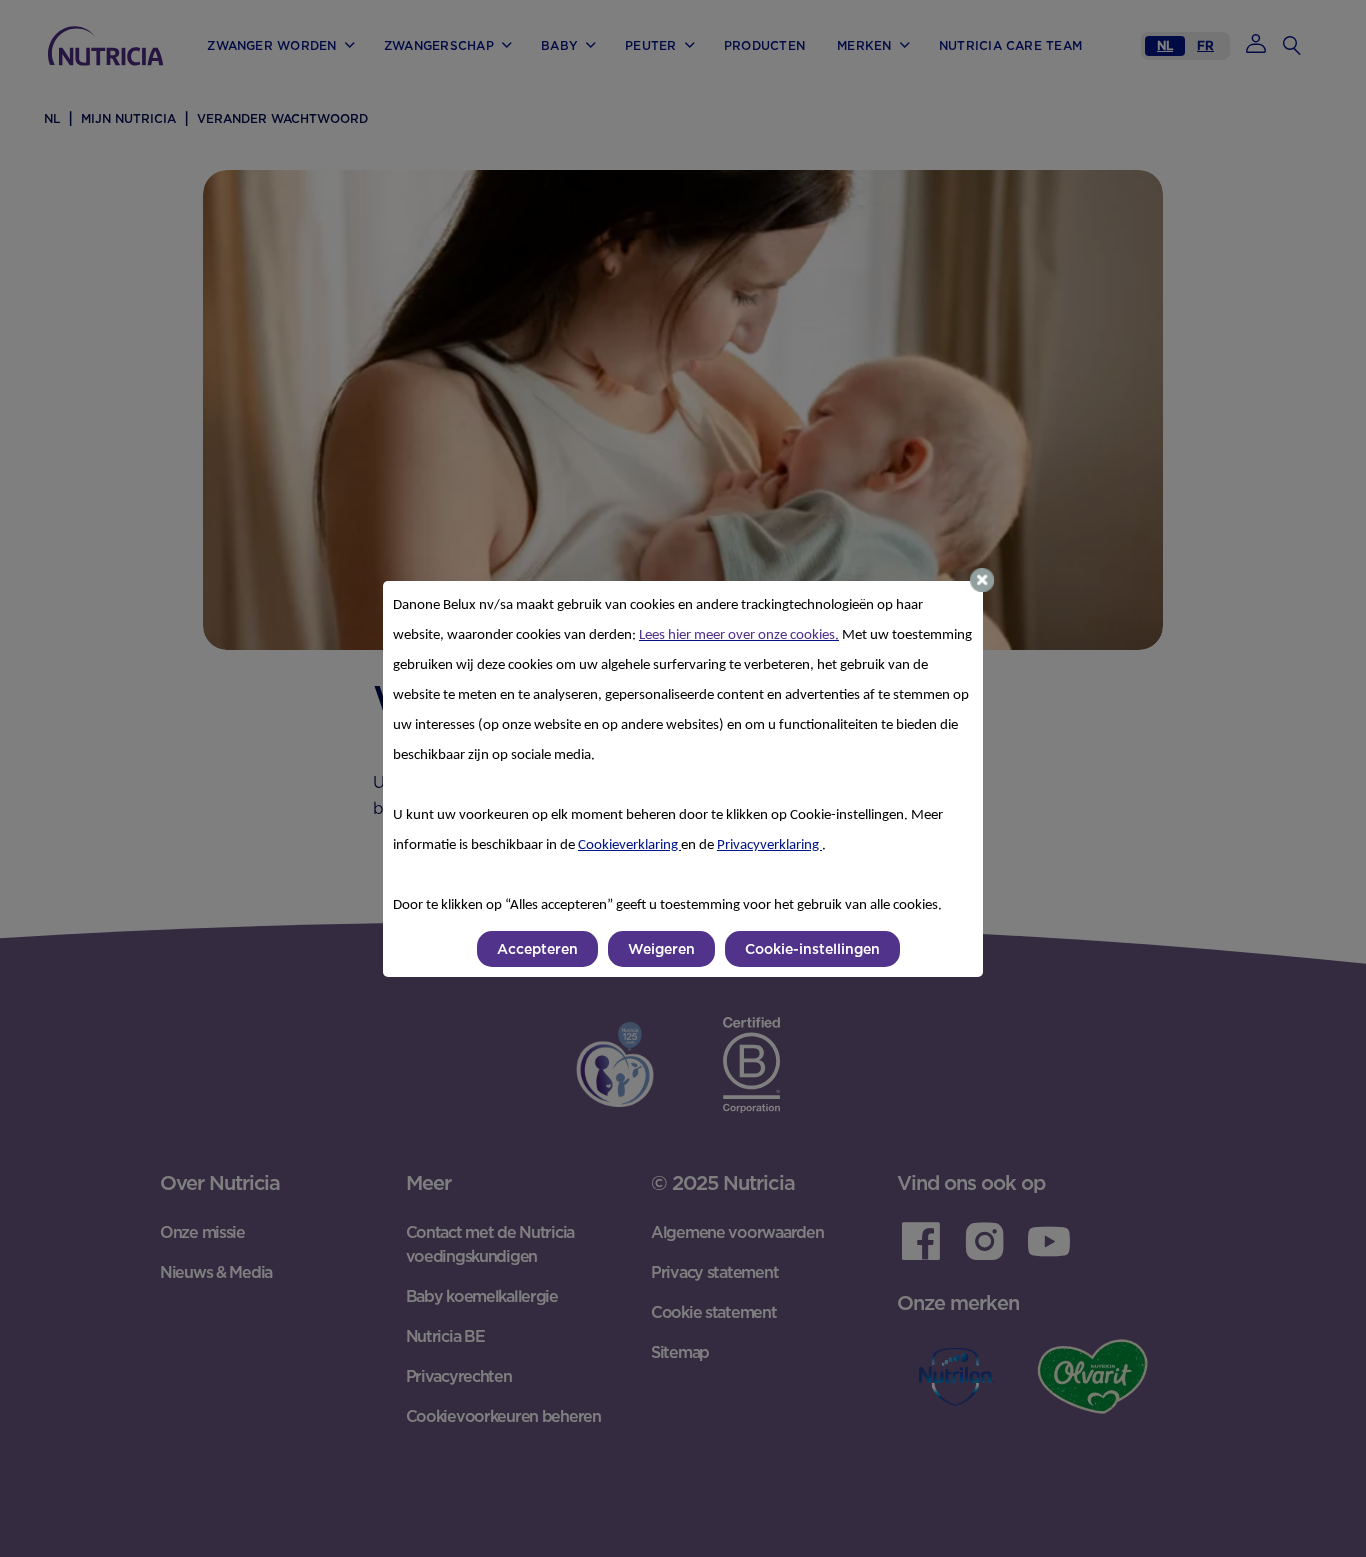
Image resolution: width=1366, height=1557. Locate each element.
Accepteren (537, 949)
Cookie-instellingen (812, 949)
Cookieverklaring (629, 845)
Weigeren (661, 949)
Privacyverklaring (769, 845)
